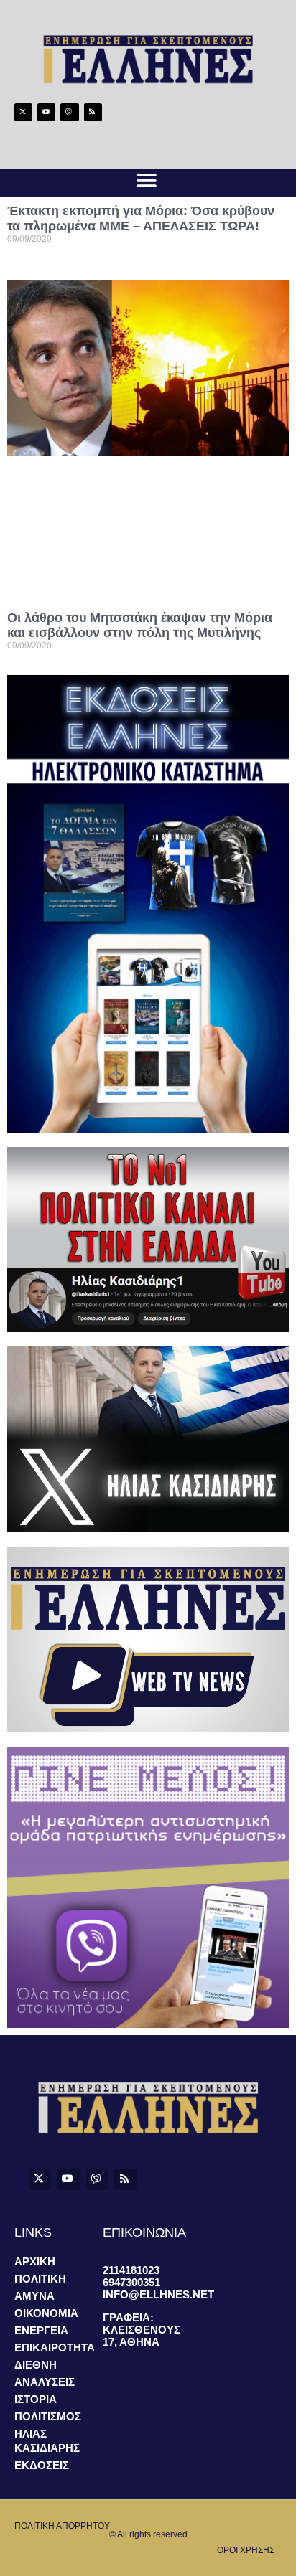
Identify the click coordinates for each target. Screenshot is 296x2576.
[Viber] (69, 112)
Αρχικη (35, 2261)
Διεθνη (36, 2365)
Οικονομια (46, 2313)
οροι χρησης (246, 2550)
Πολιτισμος (48, 2416)
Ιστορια (36, 2399)
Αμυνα (34, 2296)
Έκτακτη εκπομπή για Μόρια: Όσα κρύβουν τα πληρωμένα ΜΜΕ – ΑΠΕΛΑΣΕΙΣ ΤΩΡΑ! (141, 218)
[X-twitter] (23, 112)
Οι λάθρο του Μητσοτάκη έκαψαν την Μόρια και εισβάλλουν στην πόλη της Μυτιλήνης (140, 625)
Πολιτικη (40, 2279)
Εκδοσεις (42, 2465)
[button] (146, 181)
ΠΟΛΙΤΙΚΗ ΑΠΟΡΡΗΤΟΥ (62, 2526)
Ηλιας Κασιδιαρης (47, 2441)
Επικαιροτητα (55, 2348)
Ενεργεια (41, 2330)
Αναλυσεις (45, 2382)
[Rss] (93, 112)
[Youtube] (46, 112)
